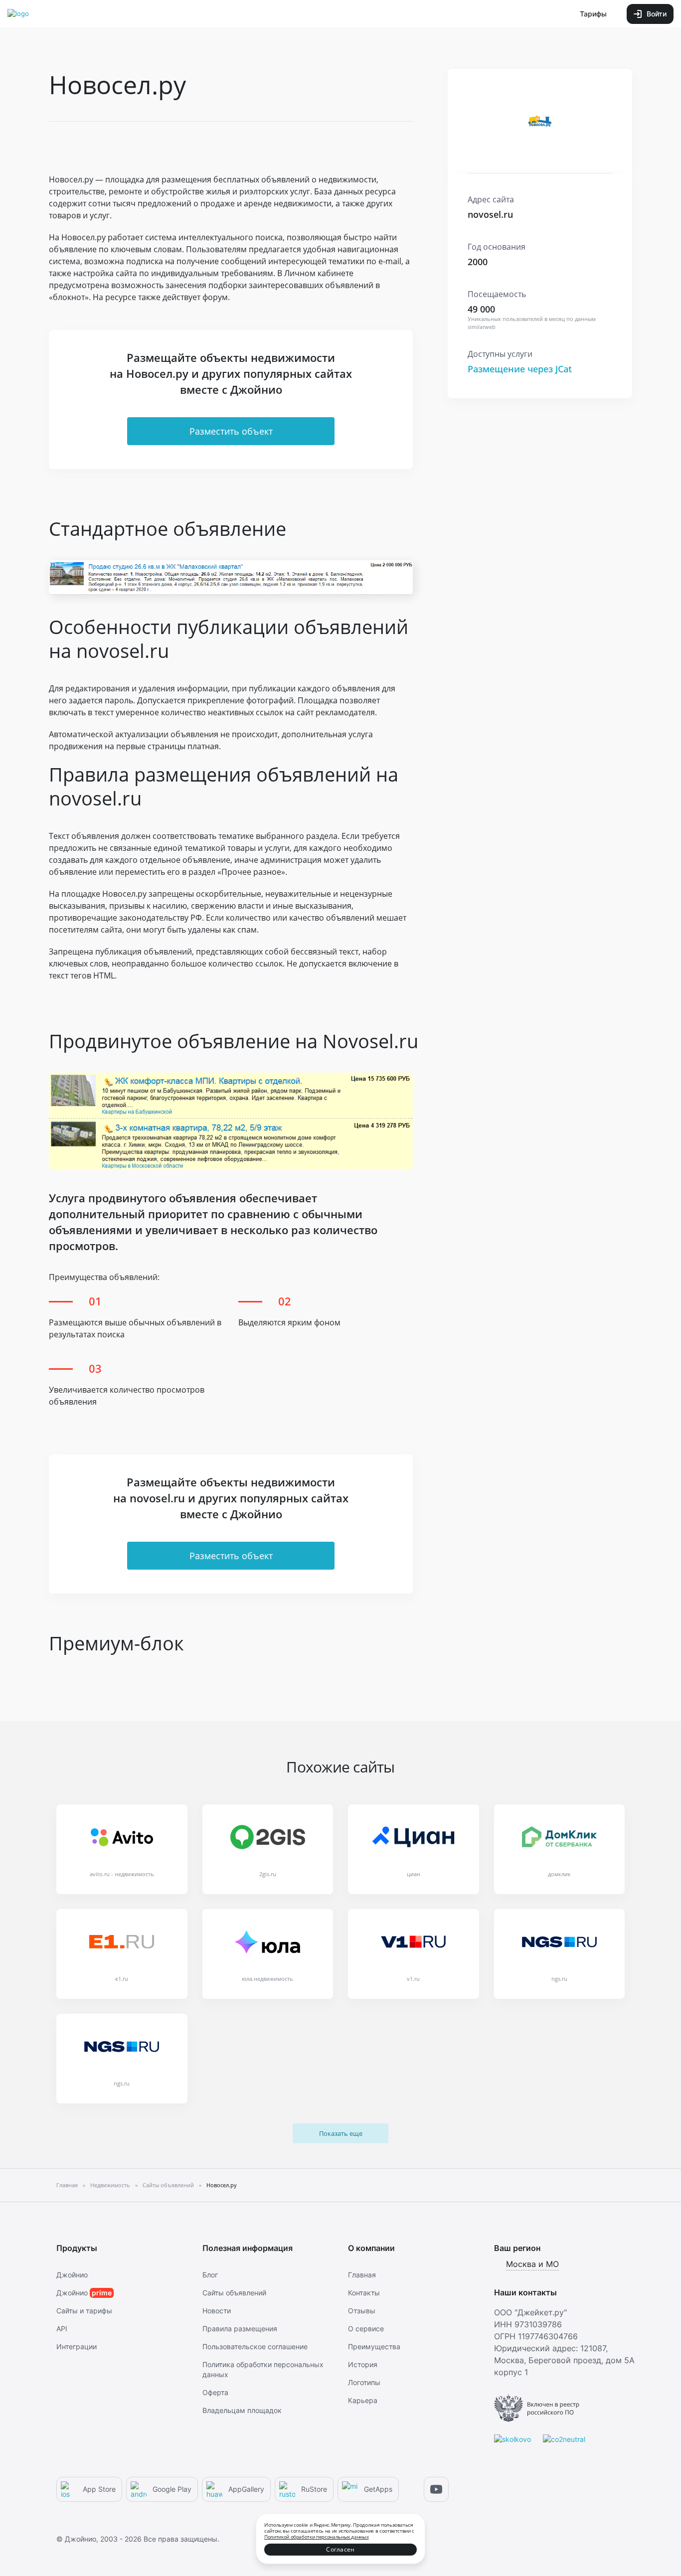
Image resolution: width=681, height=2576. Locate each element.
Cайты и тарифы (84, 2311)
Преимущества (374, 2346)
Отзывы (362, 2311)
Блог (210, 2275)
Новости (217, 2311)
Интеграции (77, 2346)
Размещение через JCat (520, 369)
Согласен (340, 2549)
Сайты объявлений (234, 2293)
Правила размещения (240, 2329)
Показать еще (341, 2133)
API (62, 2329)
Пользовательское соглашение (255, 2346)
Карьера (363, 2400)
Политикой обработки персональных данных (316, 2537)
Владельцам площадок (242, 2410)
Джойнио (72, 2275)
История (363, 2364)
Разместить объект (231, 431)
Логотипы (364, 2382)
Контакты (364, 2293)
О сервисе (366, 2329)
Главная (362, 2275)
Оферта (215, 2392)
